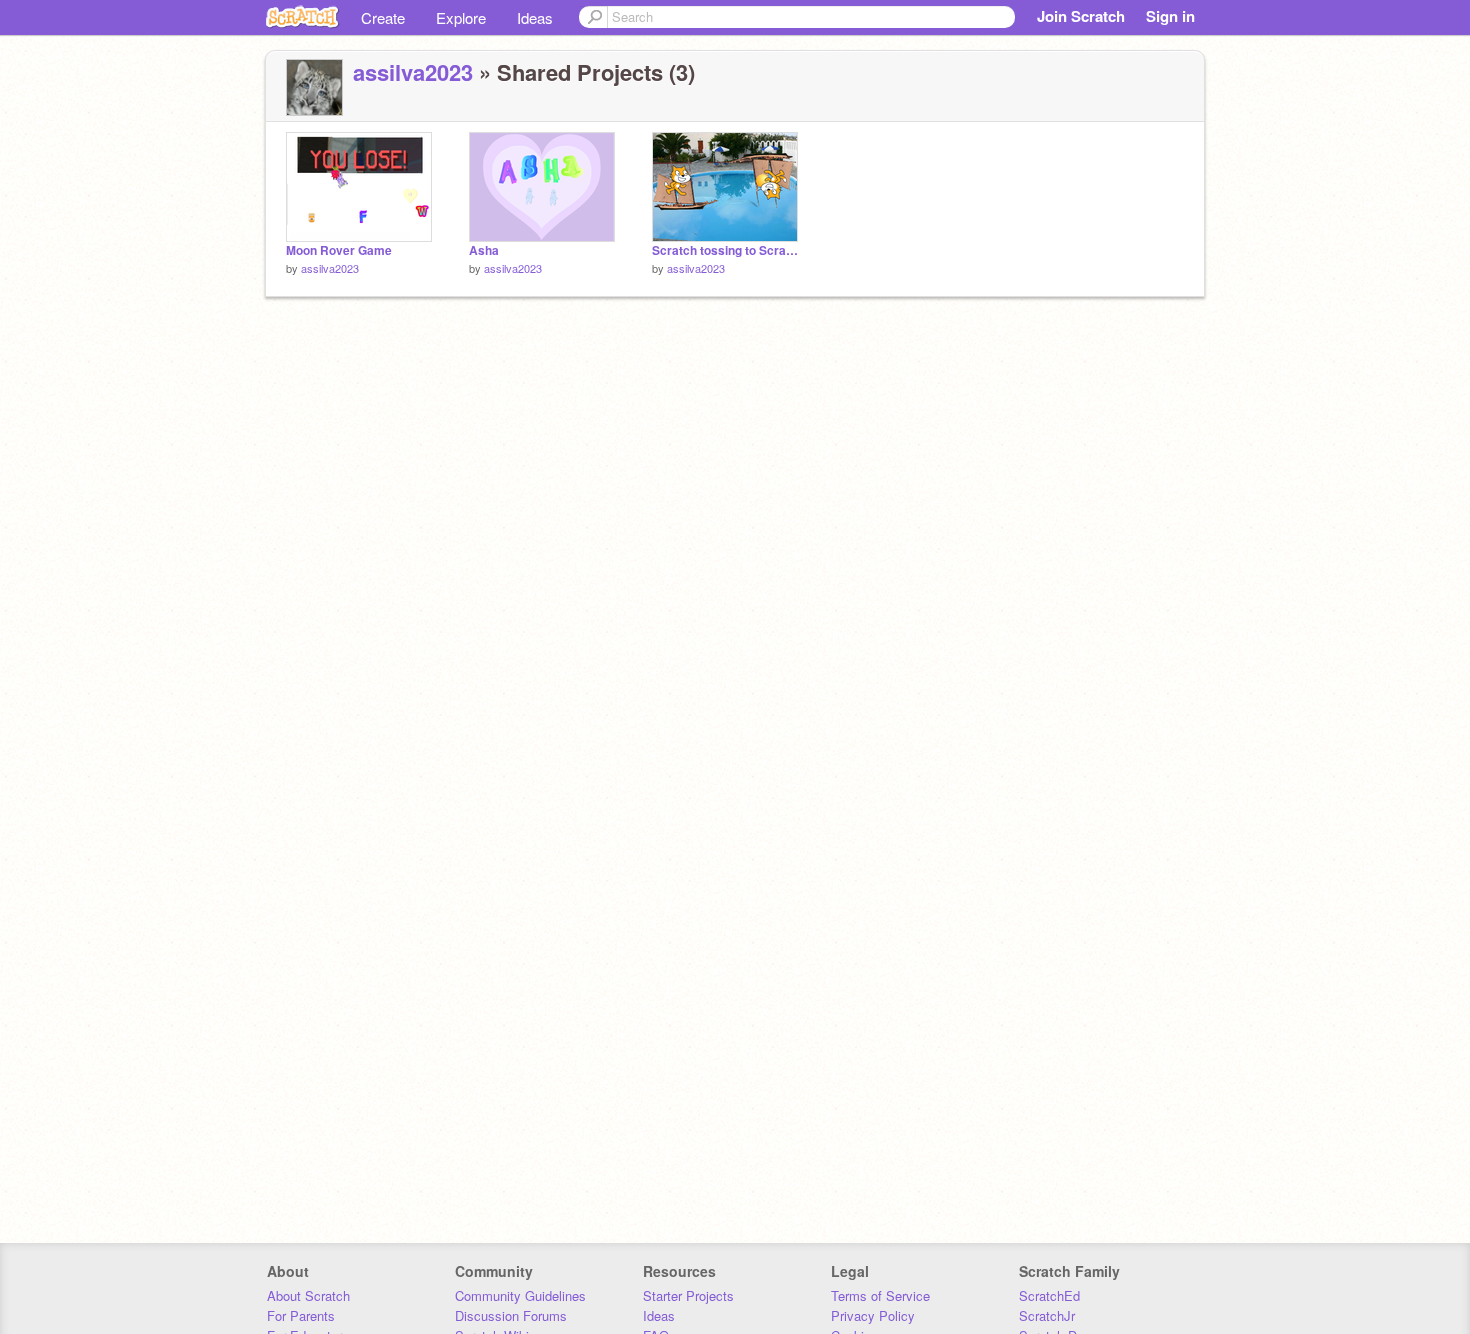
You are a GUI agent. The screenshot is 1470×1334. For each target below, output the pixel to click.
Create (383, 17)
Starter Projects (688, 1295)
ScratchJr (1047, 1315)
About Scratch (308, 1295)
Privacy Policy (873, 1315)
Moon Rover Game (339, 250)
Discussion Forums (511, 1315)
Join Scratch (1081, 16)
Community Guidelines (520, 1295)
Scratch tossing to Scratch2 (725, 250)
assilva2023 (413, 72)
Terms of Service (880, 1295)
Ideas (535, 17)
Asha (484, 250)
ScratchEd (1049, 1295)
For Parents (301, 1315)
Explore (461, 17)
